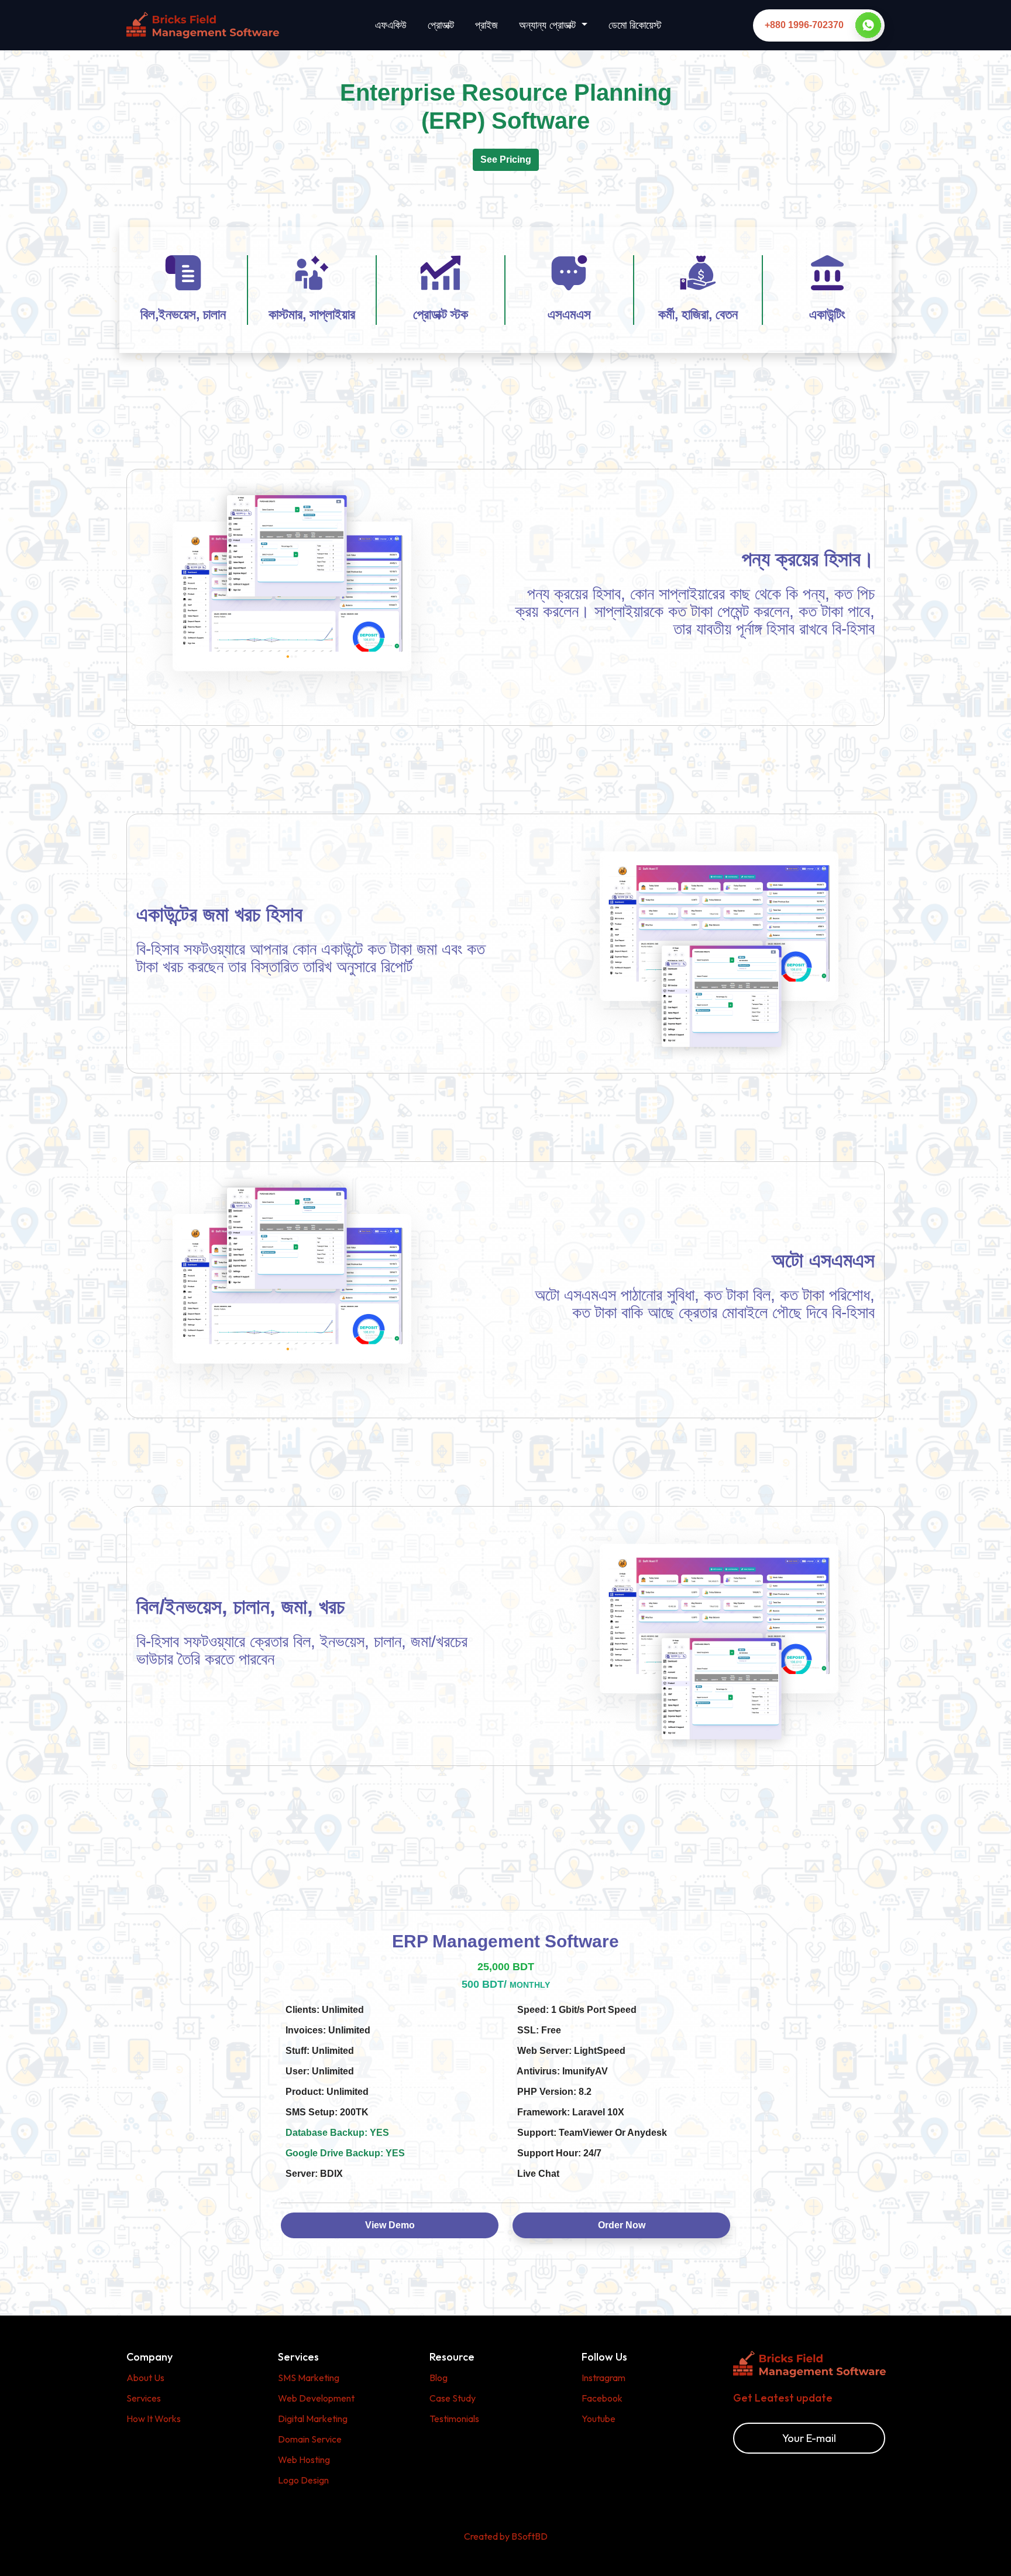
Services (144, 2398)
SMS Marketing (309, 2378)
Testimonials (454, 2419)
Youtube (599, 2419)
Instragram (603, 2378)
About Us (145, 2378)
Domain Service (310, 2439)
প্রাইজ (486, 25)
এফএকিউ (391, 25)
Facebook (602, 2398)
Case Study (453, 2398)
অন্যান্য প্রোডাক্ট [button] (549, 25)
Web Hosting (304, 2460)
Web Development (316, 2398)
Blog (439, 2378)
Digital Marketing (313, 2419)
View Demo (390, 2225)
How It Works (154, 2419)
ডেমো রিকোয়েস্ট (635, 25)
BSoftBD (529, 2536)
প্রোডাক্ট (441, 25)
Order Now (622, 2225)
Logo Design (303, 2480)
